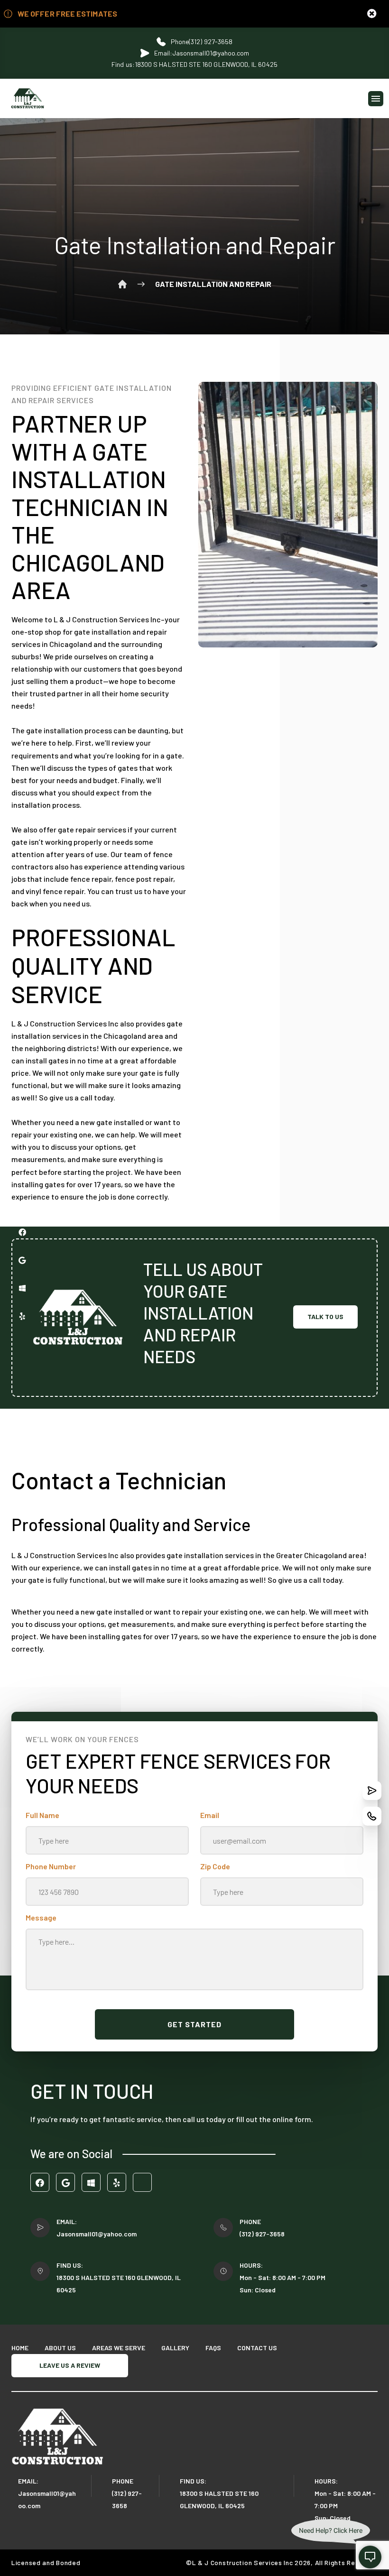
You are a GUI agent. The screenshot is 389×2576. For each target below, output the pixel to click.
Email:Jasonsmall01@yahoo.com (202, 53)
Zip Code (215, 1866)
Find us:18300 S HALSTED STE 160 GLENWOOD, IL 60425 (194, 64)
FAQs (213, 2348)
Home (122, 284)
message (41, 1917)
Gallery (175, 2348)
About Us (60, 2348)
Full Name (42, 1815)
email (210, 1815)
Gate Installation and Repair (213, 284)
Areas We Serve (119, 2348)
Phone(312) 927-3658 (202, 42)
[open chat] (370, 2557)
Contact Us (257, 2348)
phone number (51, 1866)
